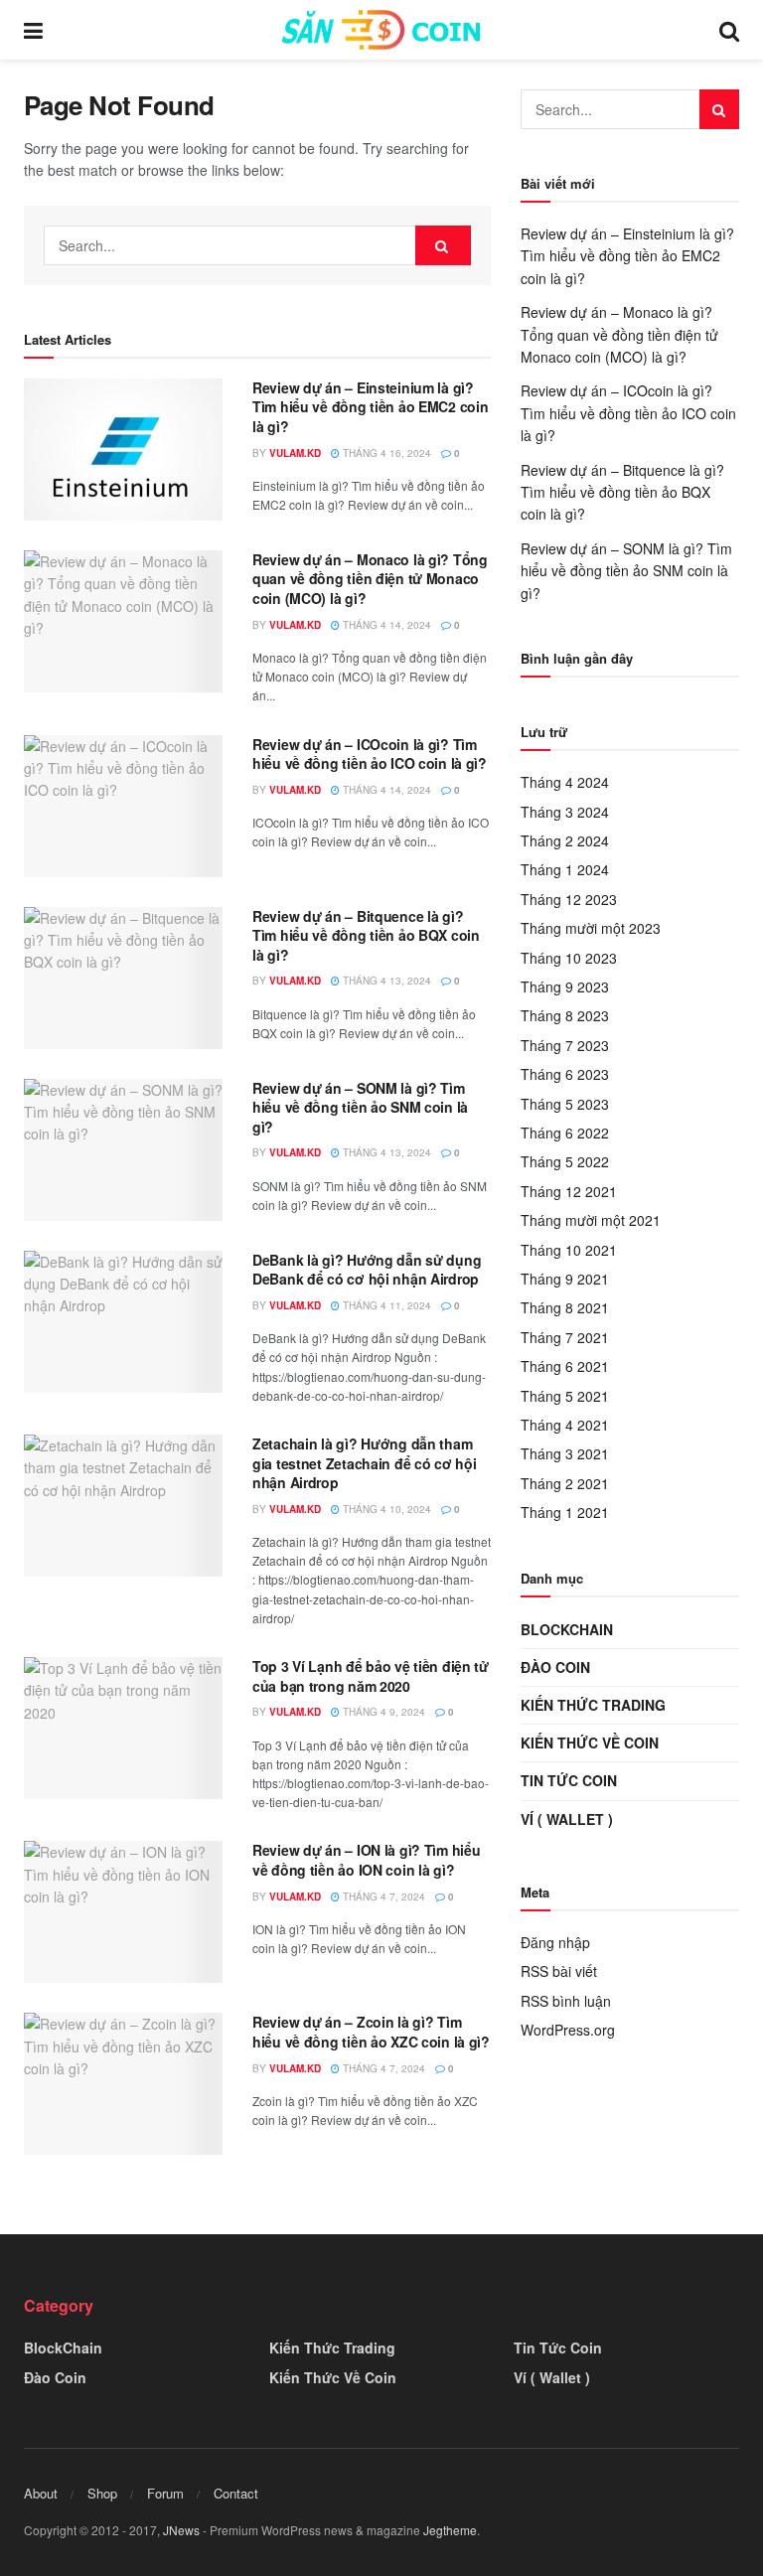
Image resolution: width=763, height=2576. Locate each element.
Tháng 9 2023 (565, 986)
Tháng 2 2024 (565, 840)
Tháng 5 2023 (565, 1104)
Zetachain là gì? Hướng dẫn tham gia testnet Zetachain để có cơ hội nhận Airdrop (364, 1463)
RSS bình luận (566, 2001)
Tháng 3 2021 (565, 1453)
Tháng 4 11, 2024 (385, 1305)
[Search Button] (443, 245)
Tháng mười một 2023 (591, 928)
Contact (236, 2493)
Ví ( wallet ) (567, 1819)
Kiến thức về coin (590, 1743)
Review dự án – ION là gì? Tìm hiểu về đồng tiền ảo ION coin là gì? (366, 1860)
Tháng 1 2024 (565, 869)
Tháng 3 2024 (565, 812)
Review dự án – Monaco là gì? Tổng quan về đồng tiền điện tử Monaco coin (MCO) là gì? (370, 579)
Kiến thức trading (593, 1705)
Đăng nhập (555, 1942)
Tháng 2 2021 (565, 1483)
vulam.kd (295, 453)
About (41, 2493)
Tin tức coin (569, 1780)
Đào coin (555, 1667)
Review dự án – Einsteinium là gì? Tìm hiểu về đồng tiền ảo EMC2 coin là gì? (370, 407)
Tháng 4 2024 (565, 782)
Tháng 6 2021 (565, 1366)
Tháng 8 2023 (565, 1015)
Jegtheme (450, 2530)
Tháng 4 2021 (565, 1425)
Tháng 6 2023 (565, 1074)
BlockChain (567, 1629)
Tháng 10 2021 (569, 1250)
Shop (102, 2493)
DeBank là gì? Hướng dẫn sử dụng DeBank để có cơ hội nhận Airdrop (367, 1270)
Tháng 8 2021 (565, 1307)
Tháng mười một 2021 (591, 1220)
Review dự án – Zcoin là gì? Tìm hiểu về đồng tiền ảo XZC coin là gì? (371, 2032)
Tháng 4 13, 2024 (385, 981)
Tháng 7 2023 (565, 1045)
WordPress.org (568, 2030)
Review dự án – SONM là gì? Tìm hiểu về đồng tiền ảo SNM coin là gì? (360, 1107)
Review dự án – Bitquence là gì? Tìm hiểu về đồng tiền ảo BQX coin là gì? (366, 935)
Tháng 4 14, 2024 (385, 625)
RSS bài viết (559, 1971)
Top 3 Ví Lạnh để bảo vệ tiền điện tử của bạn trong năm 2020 (371, 1676)
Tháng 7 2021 (565, 1337)
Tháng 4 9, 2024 (382, 1712)
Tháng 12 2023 (569, 899)
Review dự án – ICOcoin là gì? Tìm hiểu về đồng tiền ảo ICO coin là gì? (370, 754)
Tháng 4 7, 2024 (382, 1896)
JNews (181, 2530)
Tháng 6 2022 (565, 1133)
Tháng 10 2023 (569, 958)
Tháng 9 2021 (565, 1279)
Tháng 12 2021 (569, 1191)
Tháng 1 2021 (565, 1512)
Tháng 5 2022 (565, 1161)
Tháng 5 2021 (565, 1396)
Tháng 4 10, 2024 (385, 1509)
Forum (165, 2493)
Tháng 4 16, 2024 (385, 453)
